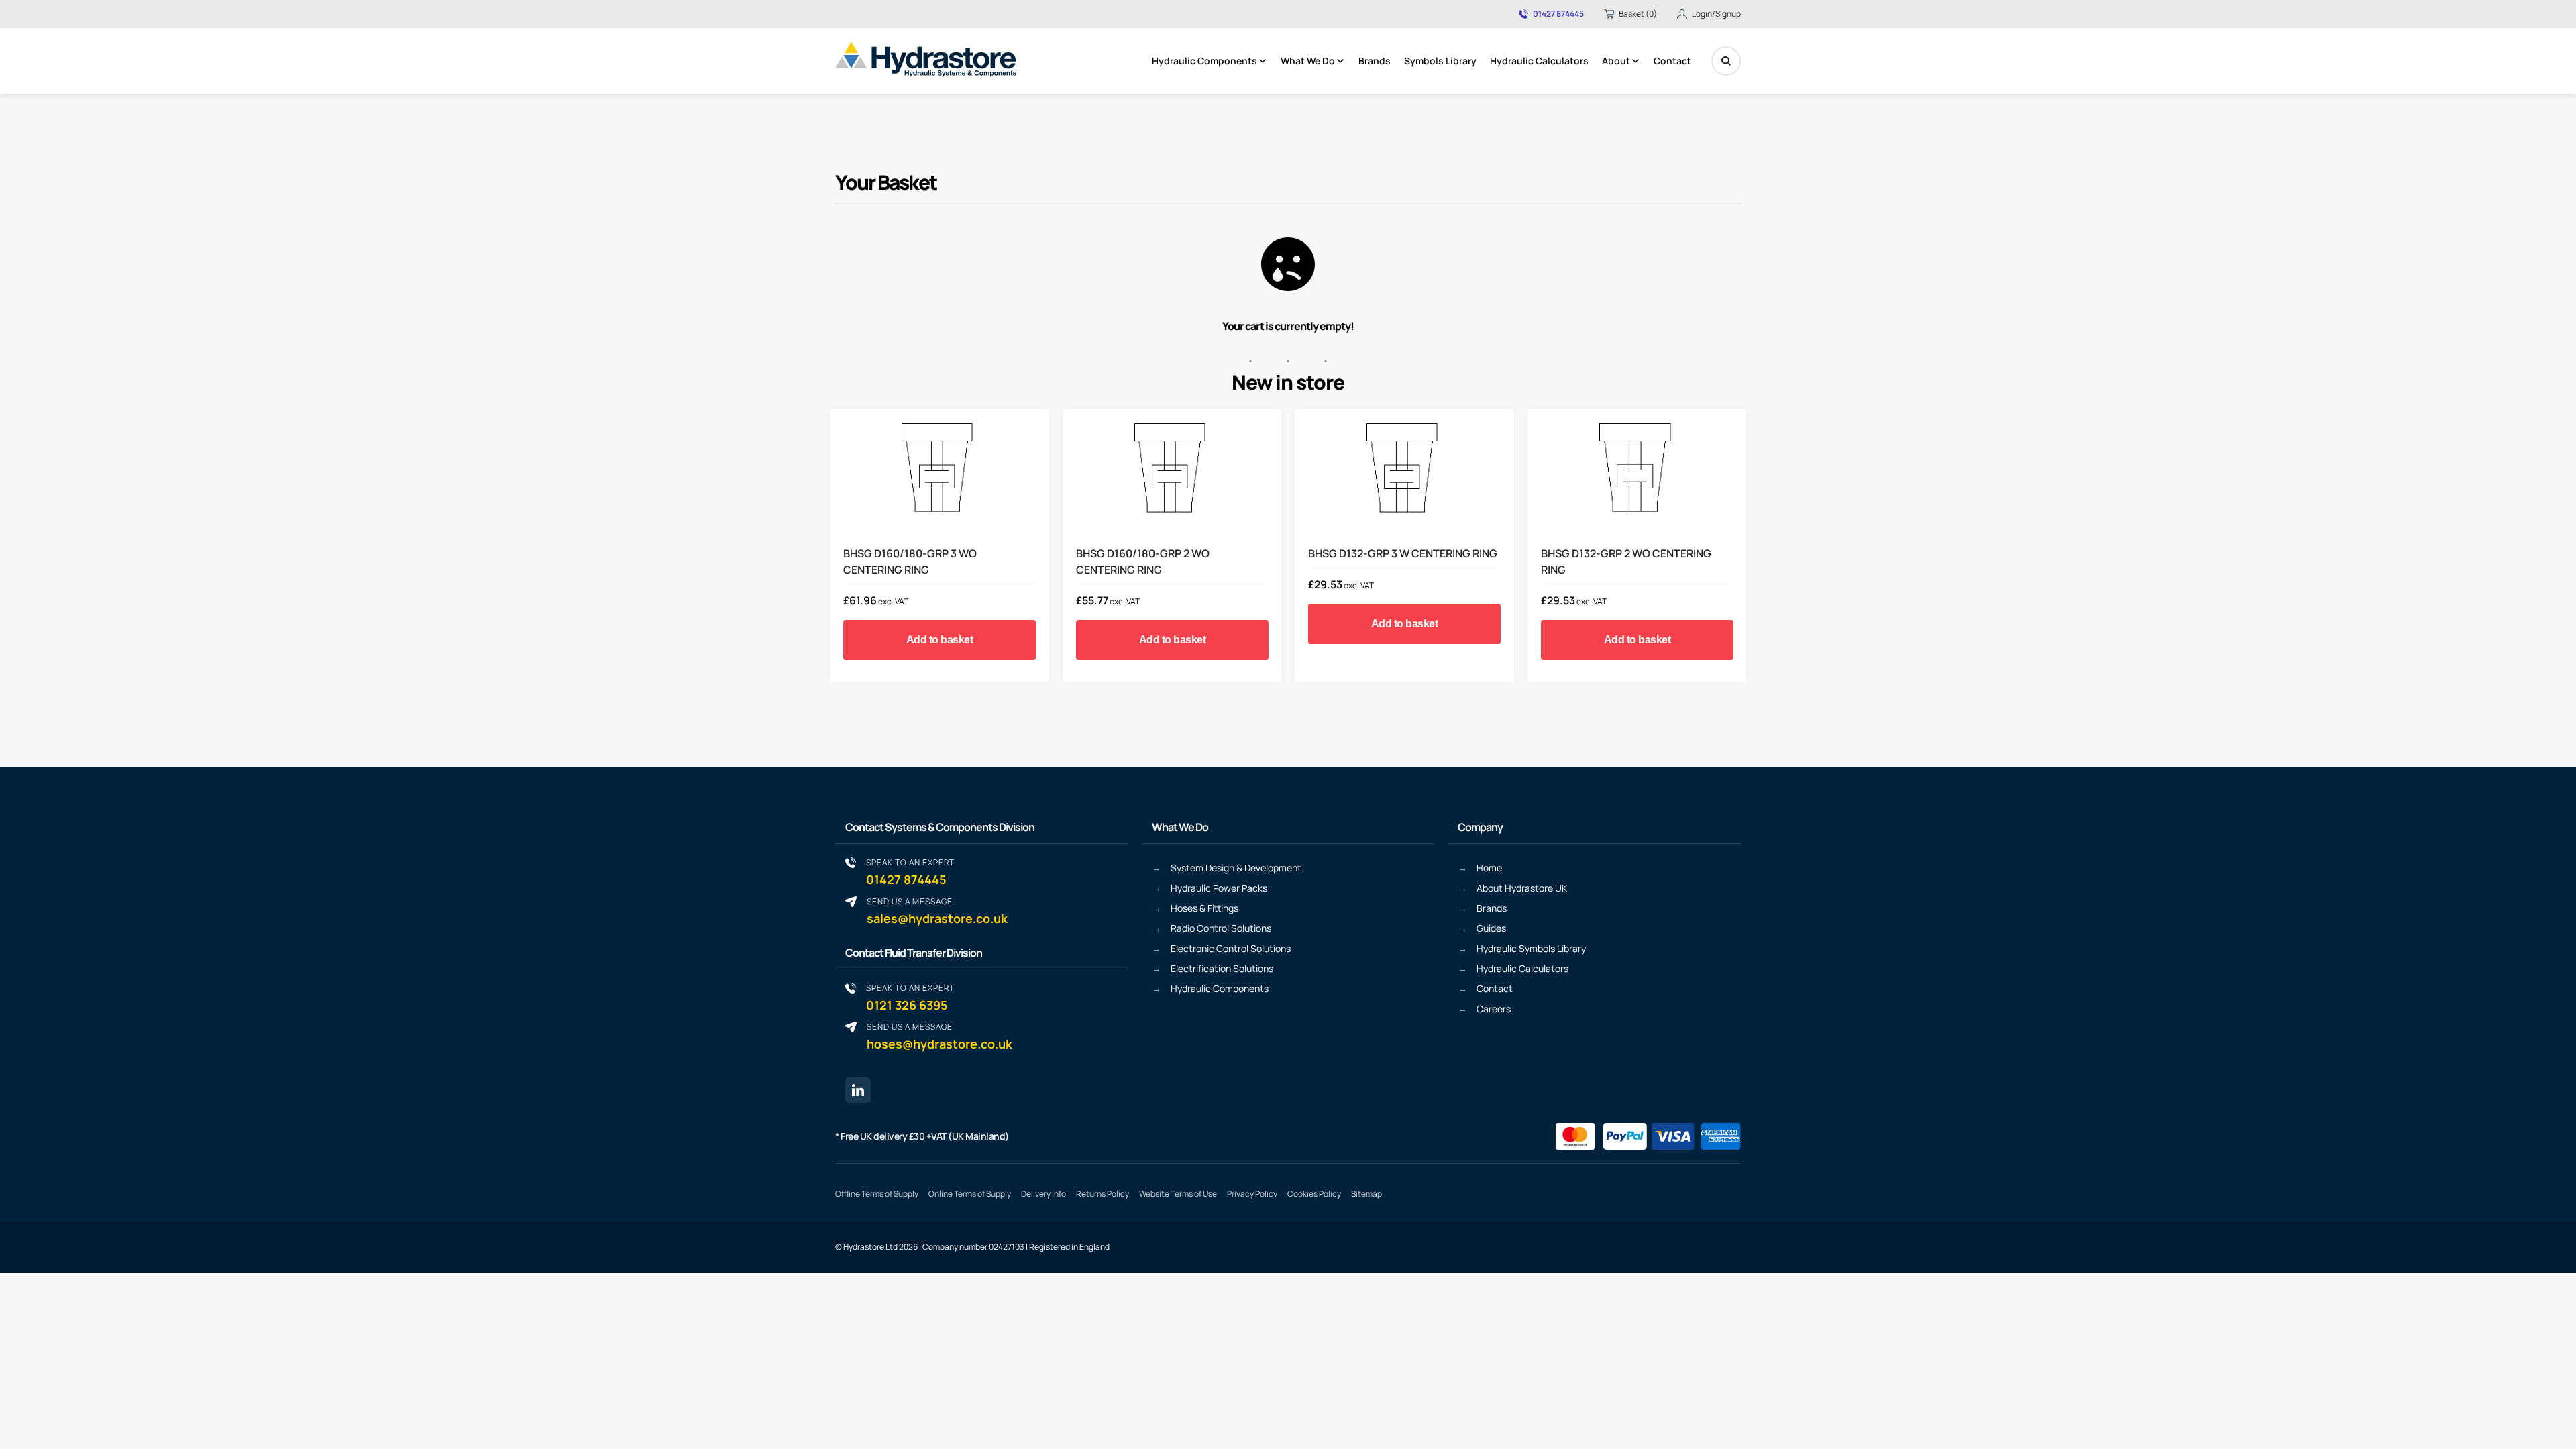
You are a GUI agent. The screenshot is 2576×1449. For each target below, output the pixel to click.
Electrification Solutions (1222, 968)
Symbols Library (1440, 61)
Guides (1491, 928)
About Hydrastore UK (1522, 888)
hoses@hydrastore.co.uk (940, 1036)
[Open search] (1726, 61)
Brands (1375, 61)
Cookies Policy (1314, 1194)
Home (1489, 868)
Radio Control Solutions (1221, 928)
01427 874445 (1558, 14)
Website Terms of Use (1178, 1194)
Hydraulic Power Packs (1219, 888)
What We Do (1308, 61)
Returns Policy (1103, 1194)
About (1616, 61)
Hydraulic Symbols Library (1531, 948)
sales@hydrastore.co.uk (937, 911)
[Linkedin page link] (858, 1090)
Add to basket (940, 640)
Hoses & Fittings (1204, 908)
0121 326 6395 (910, 997)
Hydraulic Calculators (1539, 61)
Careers (1494, 1009)
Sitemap (1366, 1194)
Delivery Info (1043, 1194)
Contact (1672, 61)
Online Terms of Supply (970, 1194)
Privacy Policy (1252, 1194)
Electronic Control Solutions (1231, 948)
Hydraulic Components (1204, 61)
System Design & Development (1236, 868)
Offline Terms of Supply (877, 1194)
